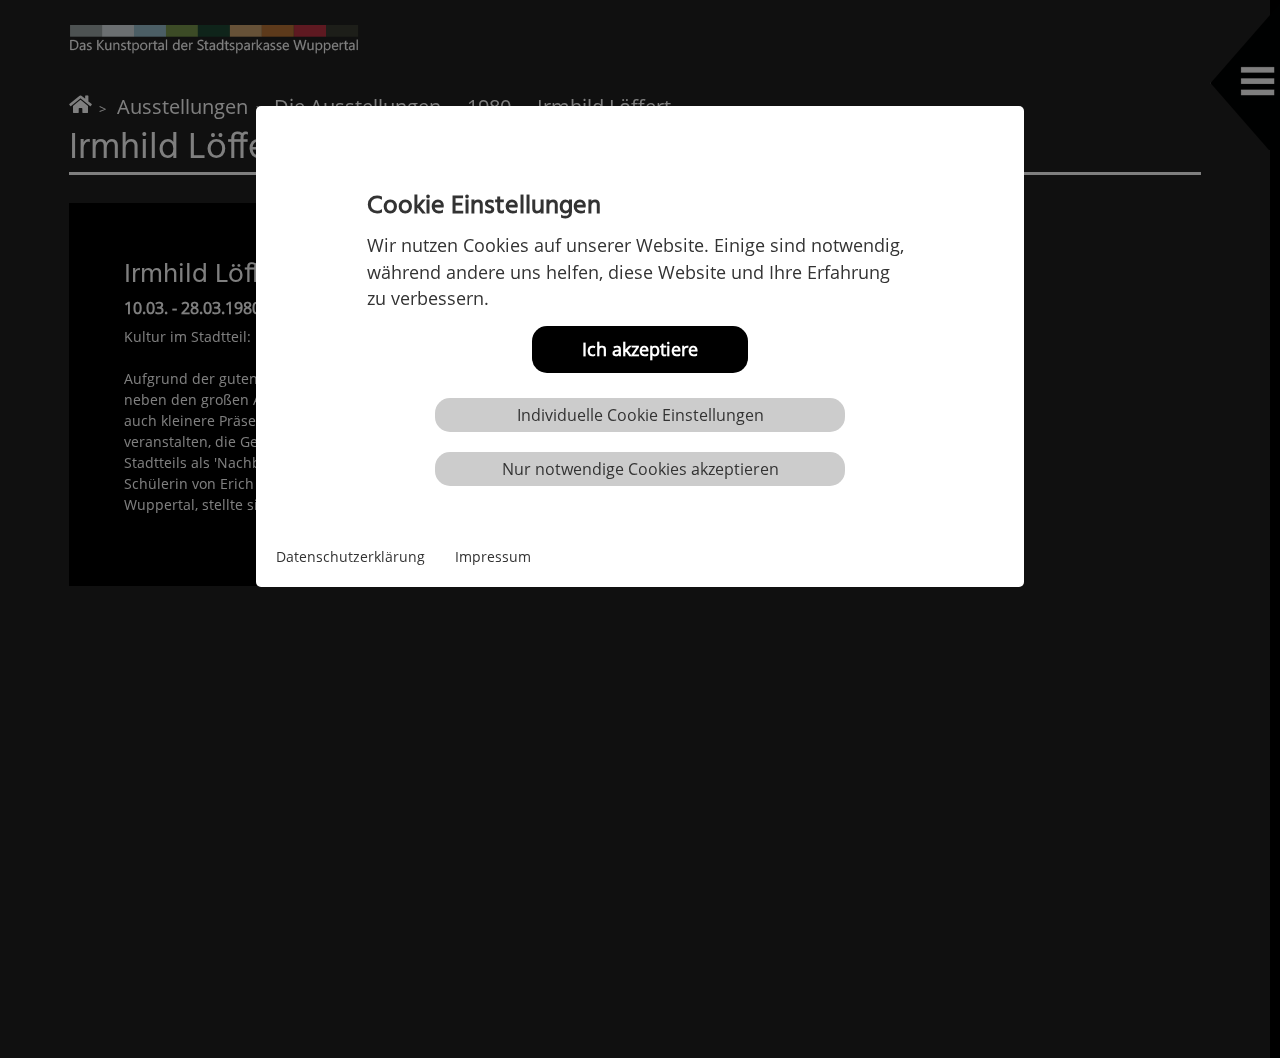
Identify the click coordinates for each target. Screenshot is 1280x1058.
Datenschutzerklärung (350, 556)
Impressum (493, 556)
